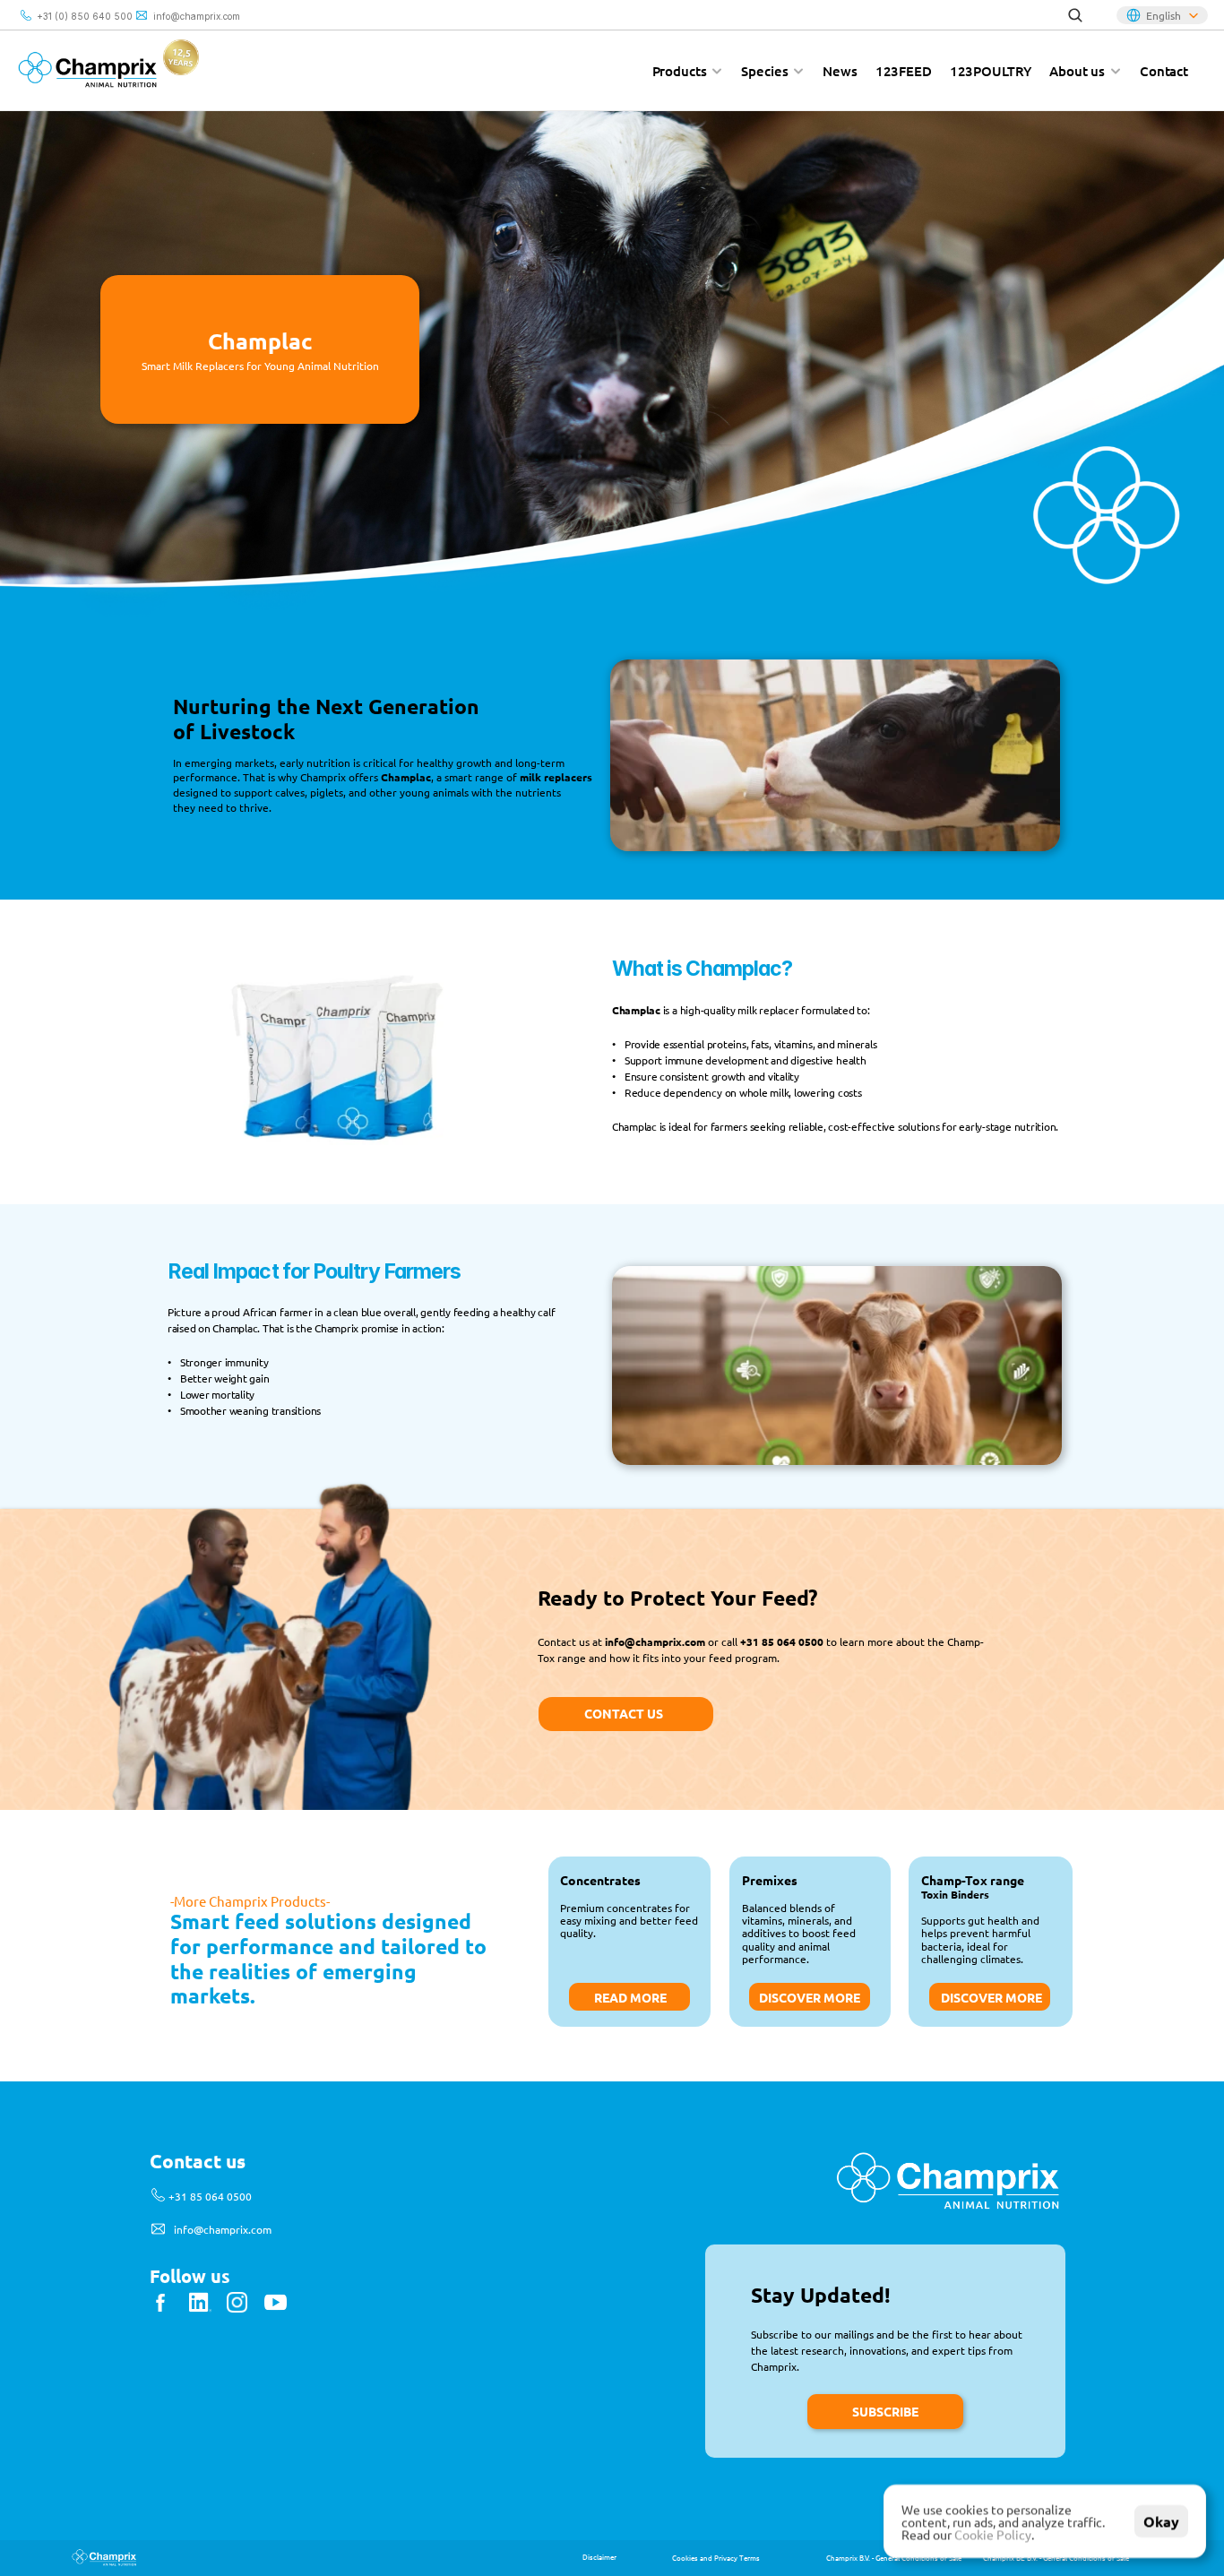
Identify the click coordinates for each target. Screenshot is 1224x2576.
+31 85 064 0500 (210, 2196)
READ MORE (630, 1997)
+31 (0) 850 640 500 (85, 16)
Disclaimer (599, 2556)
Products (680, 71)
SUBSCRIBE (885, 2411)
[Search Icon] (1076, 16)
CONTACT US (624, 1713)
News (840, 71)
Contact (1164, 71)
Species (764, 71)
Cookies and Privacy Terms (716, 2557)
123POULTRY (991, 71)
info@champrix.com (197, 16)
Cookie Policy (993, 2534)
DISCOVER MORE (991, 1997)
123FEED (904, 71)
